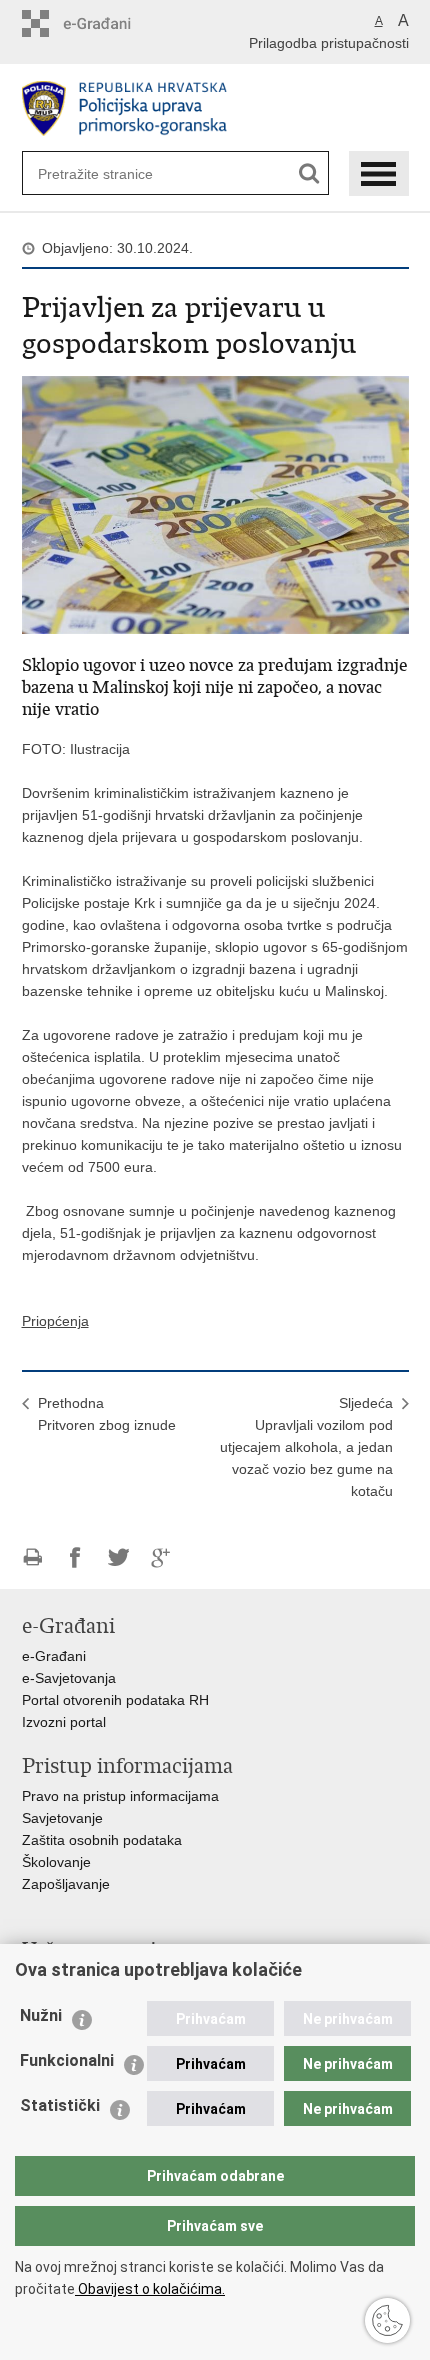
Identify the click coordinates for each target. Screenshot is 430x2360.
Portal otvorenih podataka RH (115, 1700)
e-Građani (54, 1656)
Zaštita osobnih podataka (102, 1840)
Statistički (60, 2105)
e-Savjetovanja (69, 1678)
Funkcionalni (67, 2060)
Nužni (41, 2015)
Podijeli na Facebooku (75, 1557)
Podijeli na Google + (161, 1557)
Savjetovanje (62, 1818)
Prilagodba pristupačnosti (329, 43)
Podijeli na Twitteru (118, 1557)
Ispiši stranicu (32, 1557)
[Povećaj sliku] (215, 504)
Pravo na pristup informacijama (120, 1796)
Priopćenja (55, 1321)
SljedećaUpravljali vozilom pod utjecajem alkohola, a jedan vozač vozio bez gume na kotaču (306, 1447)
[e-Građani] (107, 23)
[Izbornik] (379, 173)
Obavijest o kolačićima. (150, 2289)
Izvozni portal (64, 1722)
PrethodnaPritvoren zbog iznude (107, 1414)
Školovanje (56, 1862)
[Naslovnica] (215, 108)
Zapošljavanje (66, 1884)
